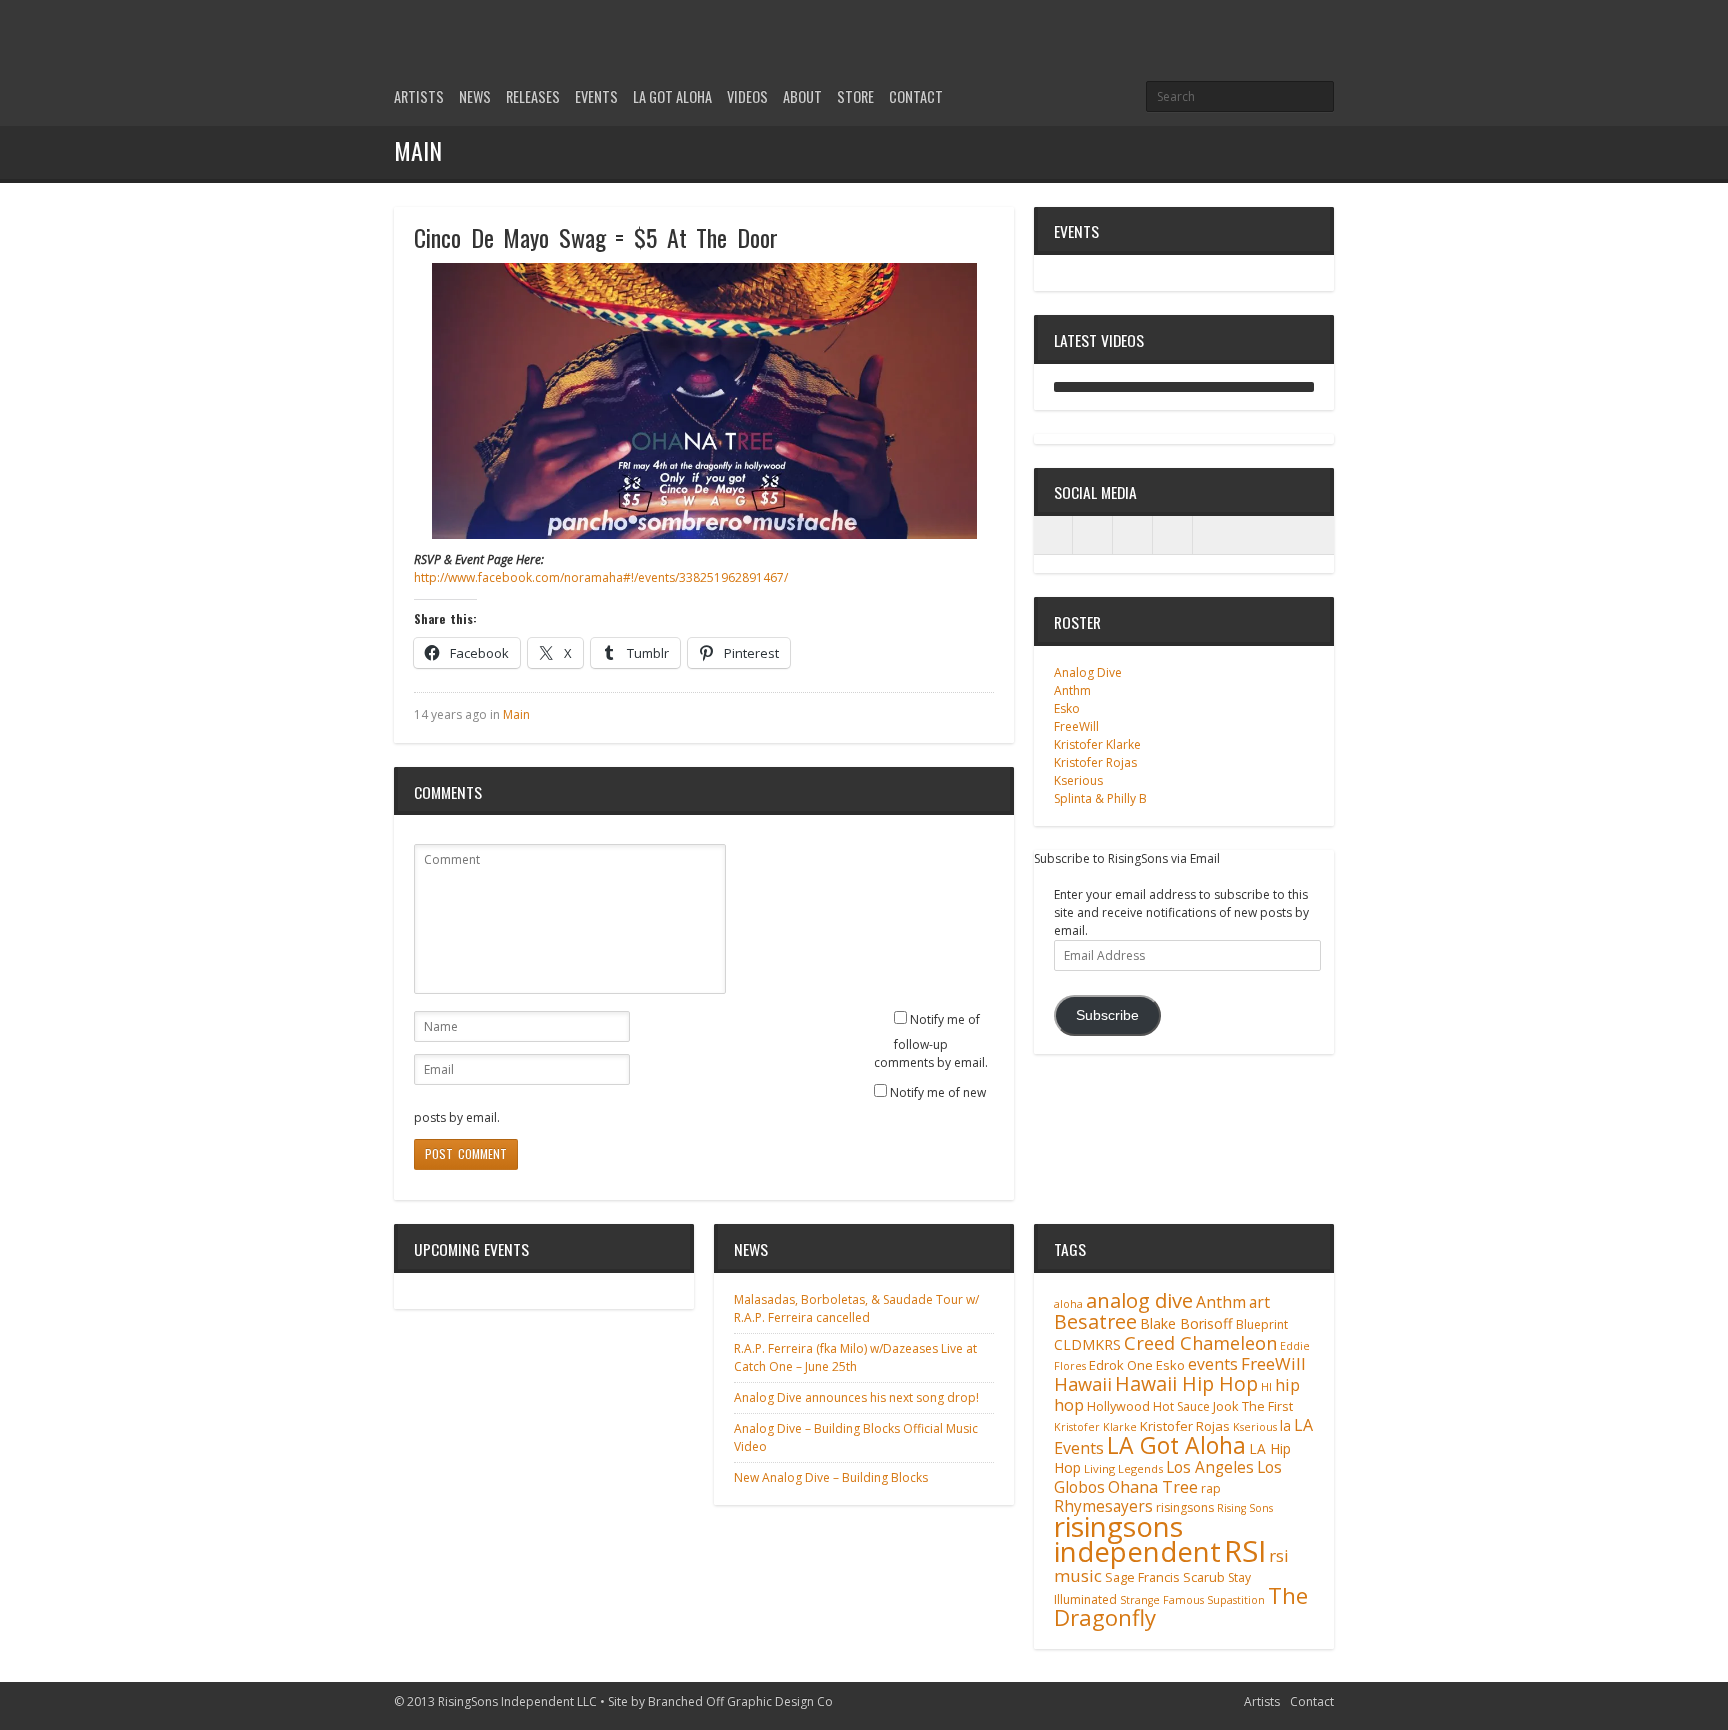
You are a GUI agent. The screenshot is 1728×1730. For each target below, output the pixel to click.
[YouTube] (1322, 42)
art (1259, 1302)
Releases (533, 96)
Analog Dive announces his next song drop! (856, 1397)
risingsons (1185, 1507)
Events (596, 96)
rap (1211, 1488)
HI (1266, 1386)
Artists (419, 96)
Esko (1067, 708)
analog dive (1139, 1300)
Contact (916, 96)
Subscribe (1107, 1015)
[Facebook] (1288, 42)
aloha (1068, 1304)
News (475, 96)
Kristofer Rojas (1095, 762)
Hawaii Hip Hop (1186, 1383)
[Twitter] (1254, 42)
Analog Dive (1088, 672)
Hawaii (1083, 1383)
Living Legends (1123, 1468)
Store (855, 96)
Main (516, 714)
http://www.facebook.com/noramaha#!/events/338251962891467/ (601, 577)
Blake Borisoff (1186, 1323)
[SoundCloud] (1173, 535)
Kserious (1078, 780)
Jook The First (1253, 1406)
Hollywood (1118, 1406)
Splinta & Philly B (1100, 798)
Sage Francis (1142, 1577)
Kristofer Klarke (1097, 744)
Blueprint (1262, 1324)
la (1285, 1425)
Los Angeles (1210, 1467)
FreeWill (1076, 726)
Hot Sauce (1181, 1406)
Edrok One (1121, 1365)
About (802, 96)
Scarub (1204, 1577)
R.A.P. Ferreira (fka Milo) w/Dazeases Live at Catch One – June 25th (855, 1357)
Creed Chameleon (1200, 1342)
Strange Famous (1162, 1600)
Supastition (1236, 1600)
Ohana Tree (1153, 1487)
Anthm (1072, 690)
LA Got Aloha (672, 96)
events (1213, 1364)
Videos (747, 96)
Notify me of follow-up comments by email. (931, 1041)
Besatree (1095, 1321)
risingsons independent (1137, 1538)
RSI (1245, 1551)
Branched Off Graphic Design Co (740, 1701)
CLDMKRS (1087, 1344)
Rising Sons (1245, 1508)
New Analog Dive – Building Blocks (831, 1477)
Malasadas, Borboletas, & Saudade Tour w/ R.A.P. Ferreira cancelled (856, 1308)
